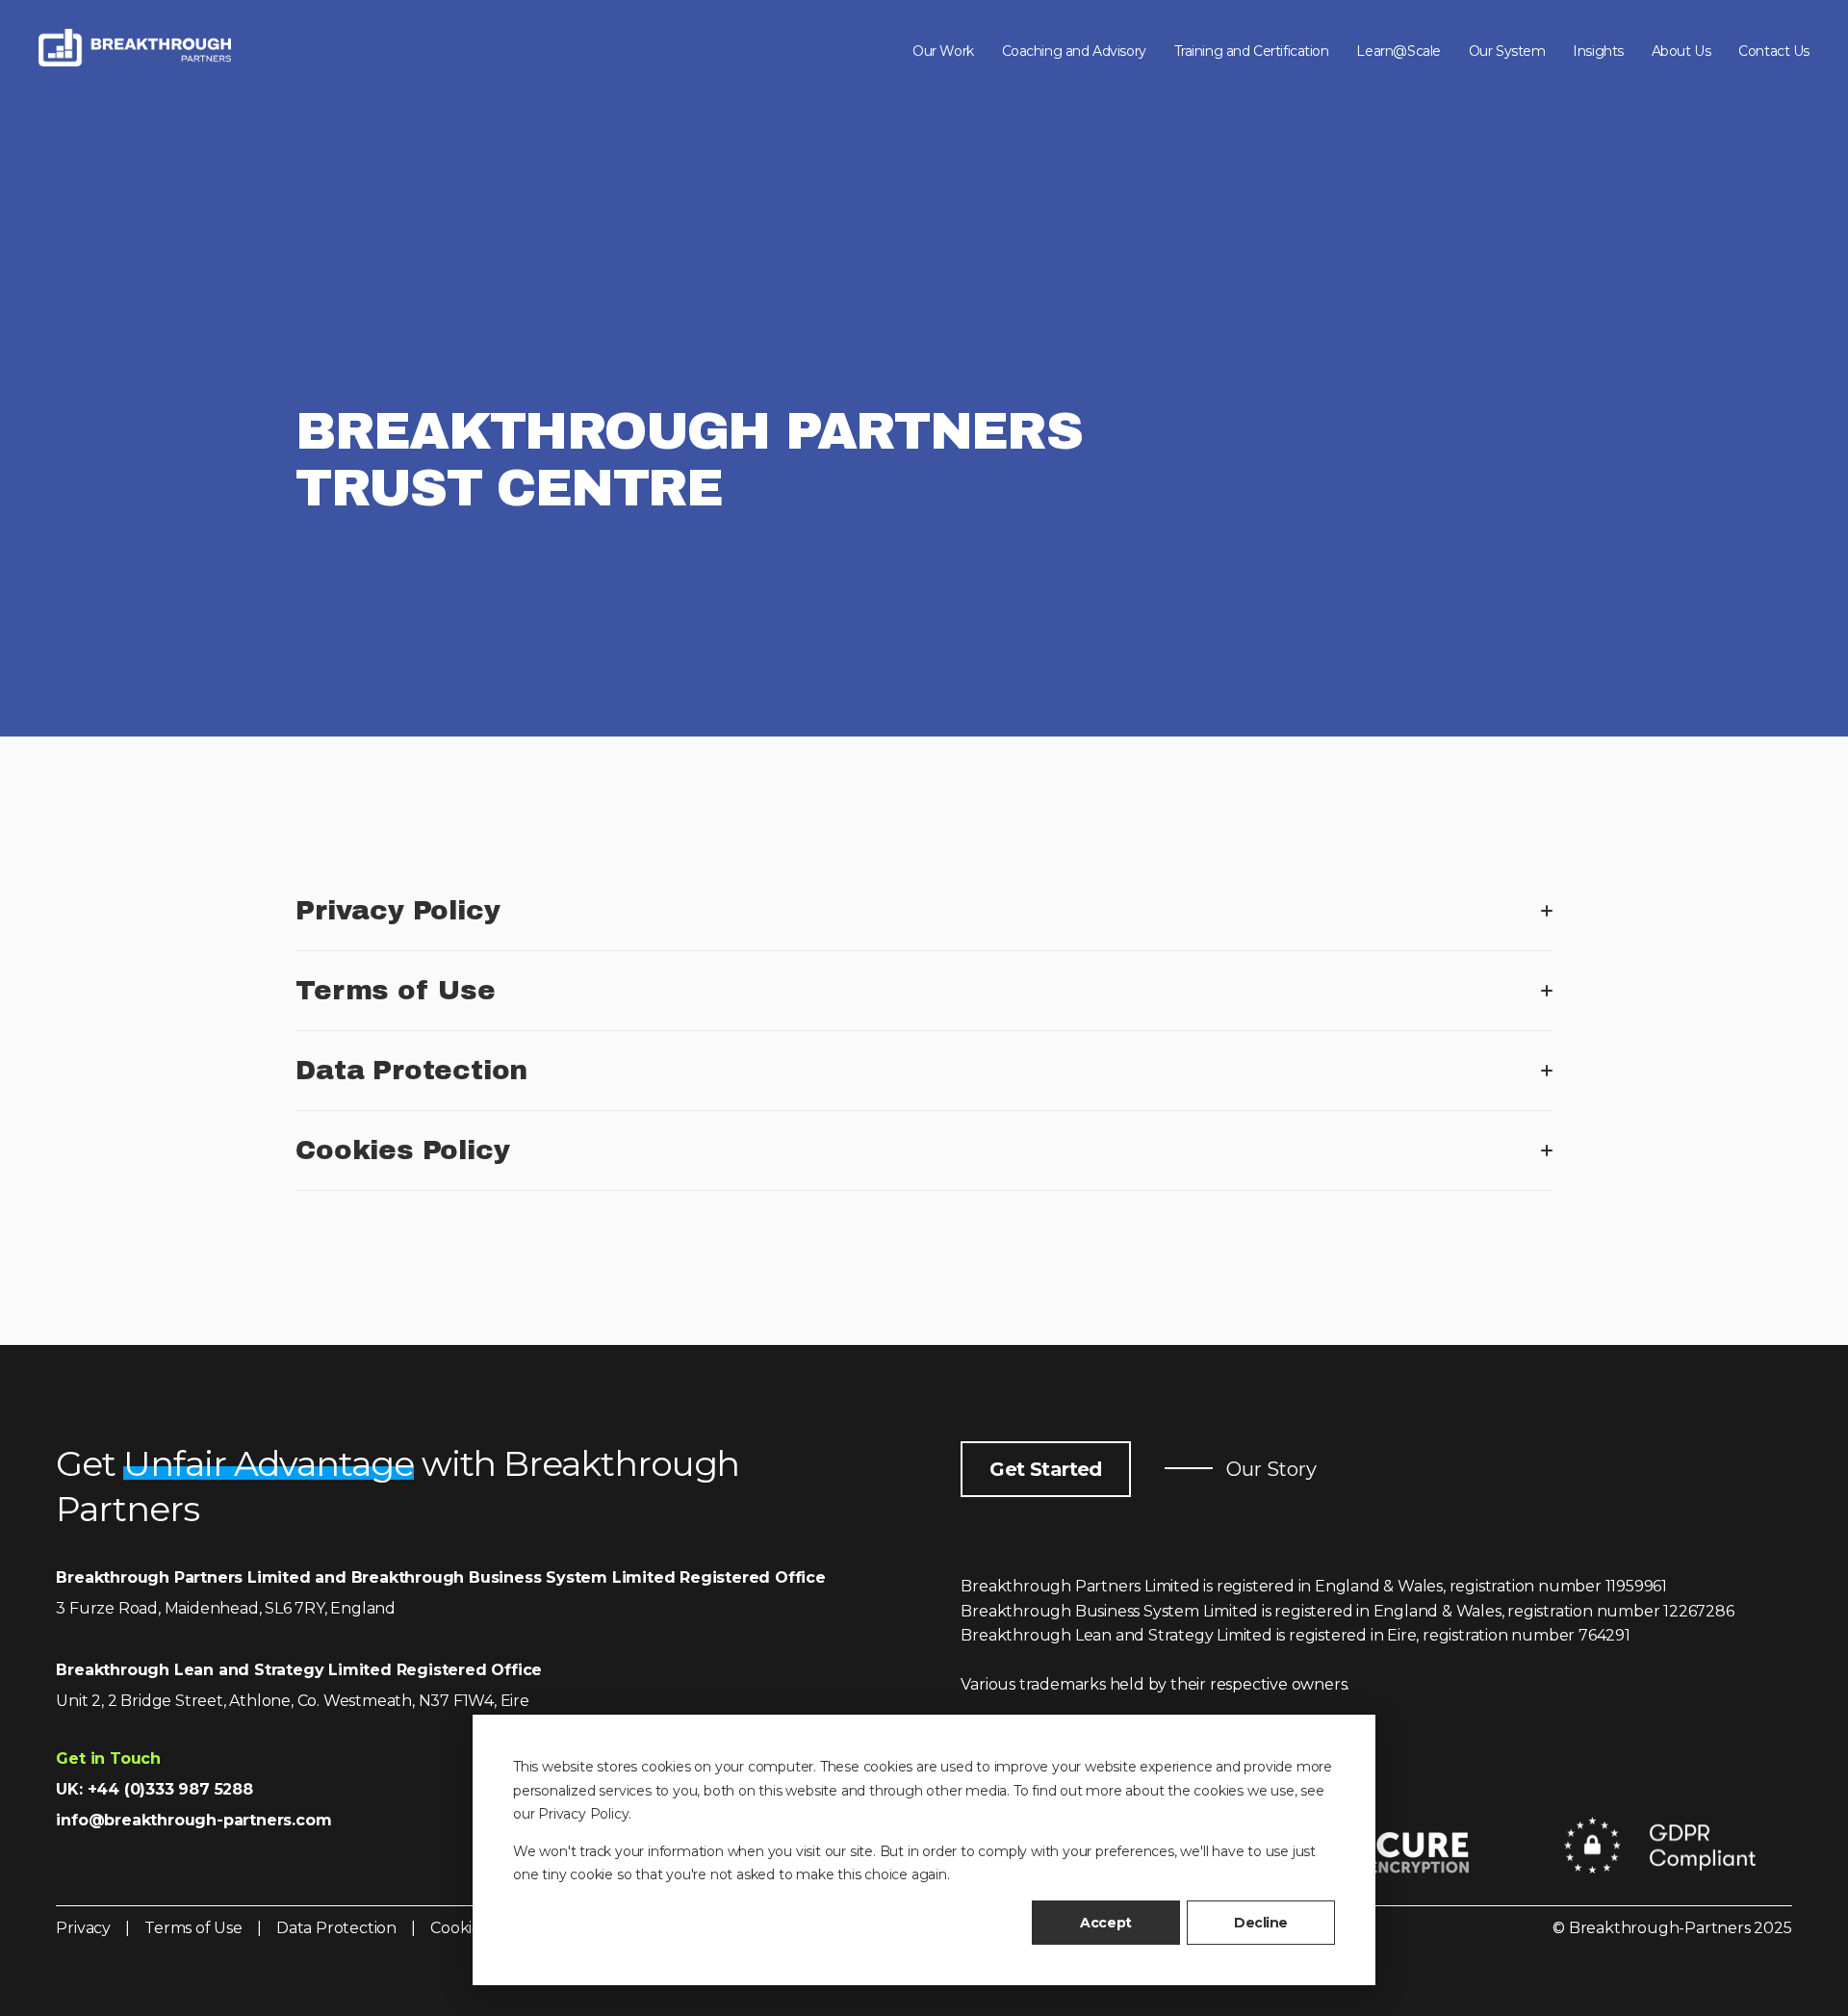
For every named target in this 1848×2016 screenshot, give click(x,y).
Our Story (1270, 1469)
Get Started (1045, 1469)
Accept (1105, 1923)
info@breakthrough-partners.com (193, 1820)
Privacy (83, 1928)
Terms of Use (197, 1928)
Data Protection (336, 1928)
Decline (1261, 1923)
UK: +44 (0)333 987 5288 (154, 1789)
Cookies (461, 1928)
